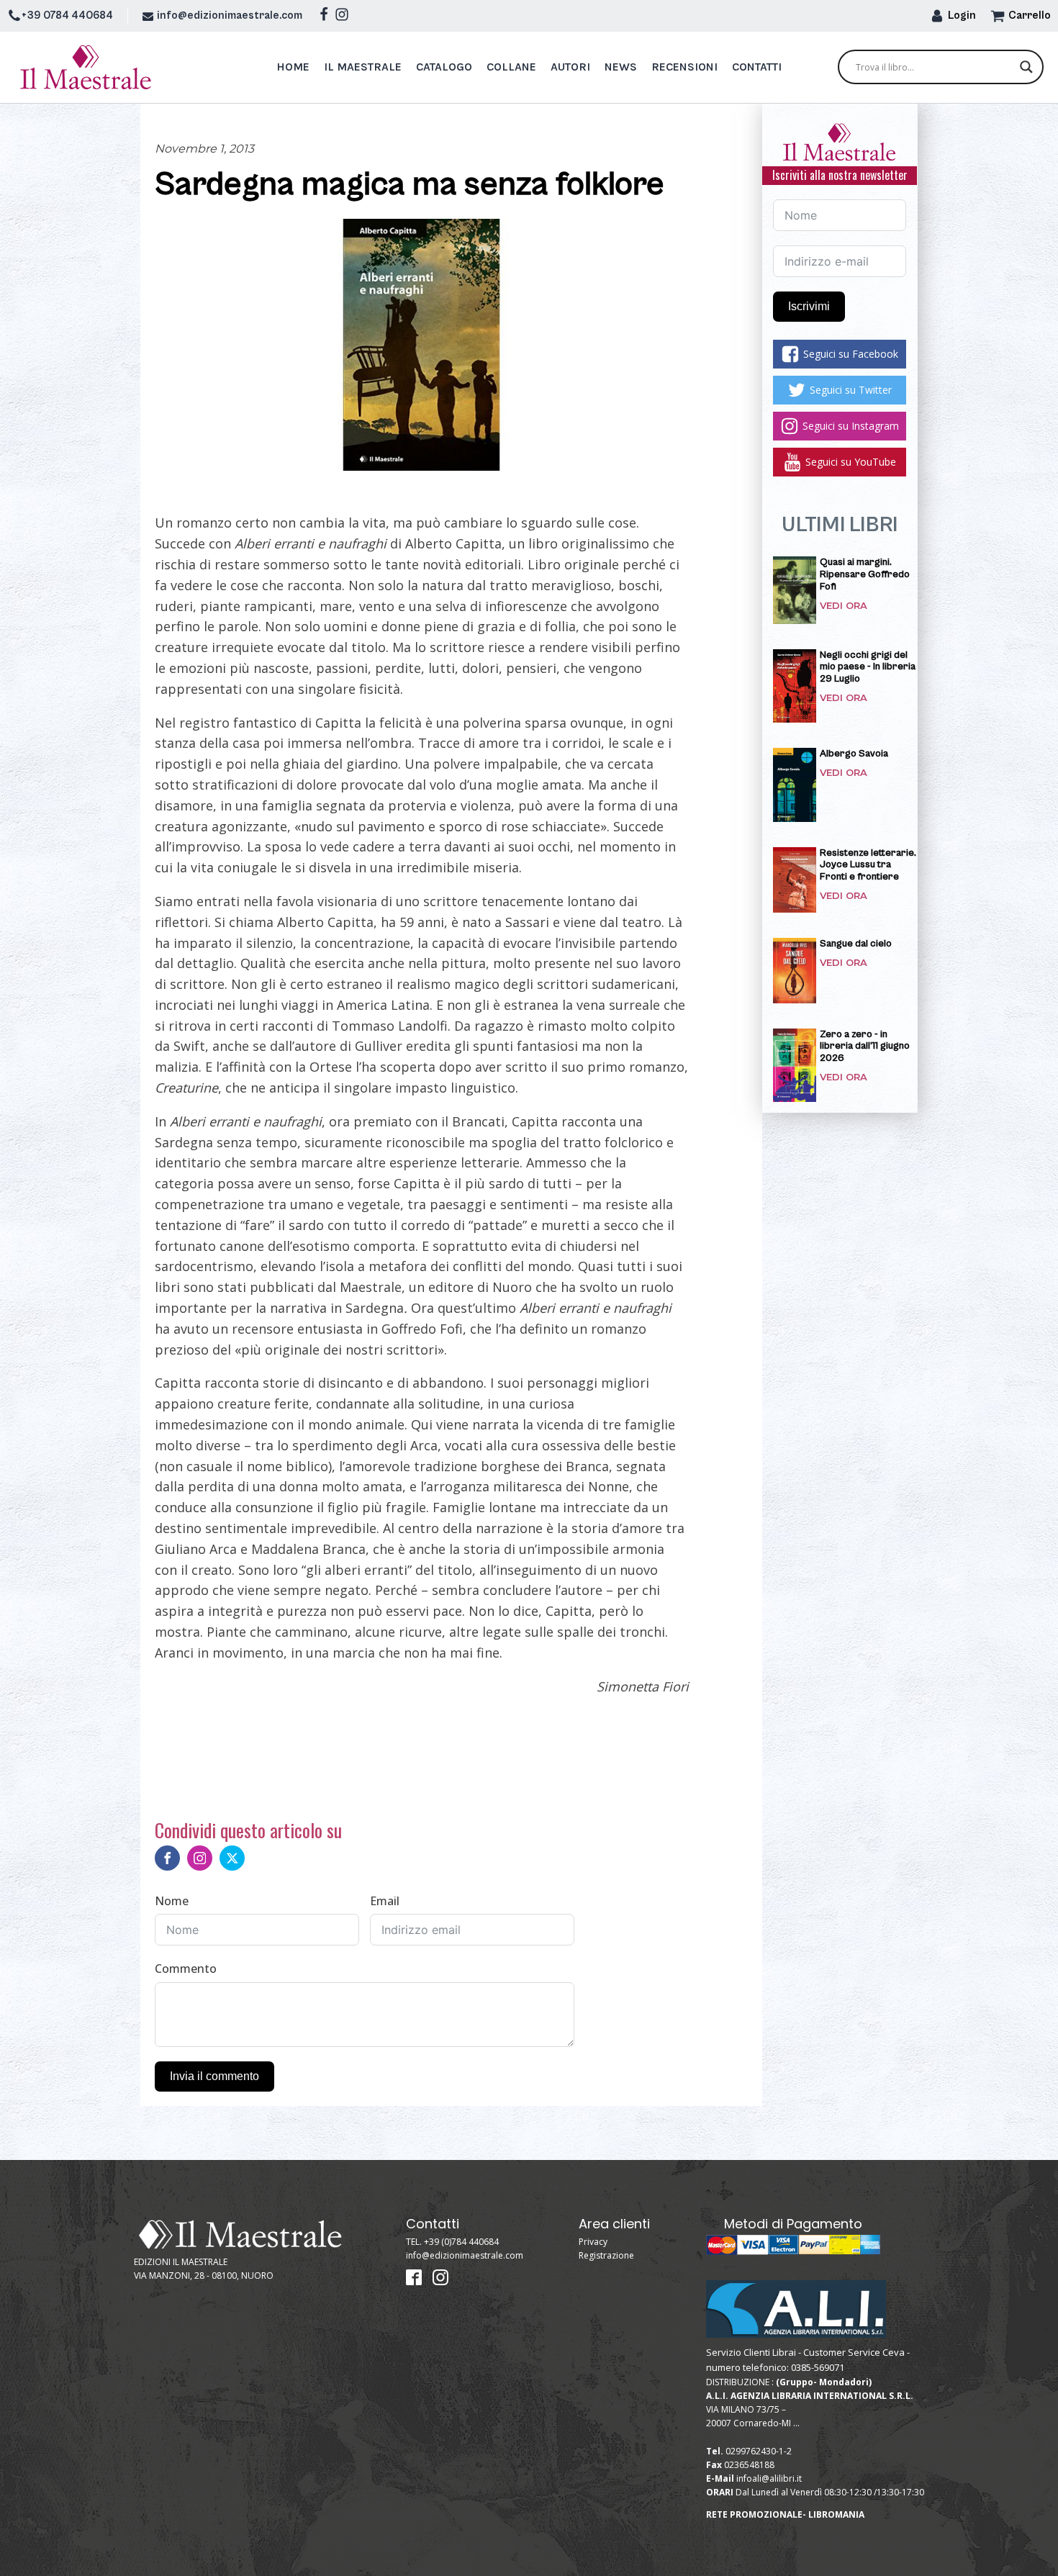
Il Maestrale (363, 67)
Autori (570, 67)
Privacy (593, 2242)
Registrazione (606, 2255)
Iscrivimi (809, 306)
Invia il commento (214, 2076)
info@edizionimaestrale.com (230, 15)
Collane (511, 67)
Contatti (757, 67)
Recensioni (684, 67)
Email (385, 1901)
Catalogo (444, 67)
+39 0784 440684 (67, 15)
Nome (172, 1901)
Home (293, 67)
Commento (186, 1969)
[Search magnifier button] (1026, 67)
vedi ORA (844, 606)
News (621, 67)
